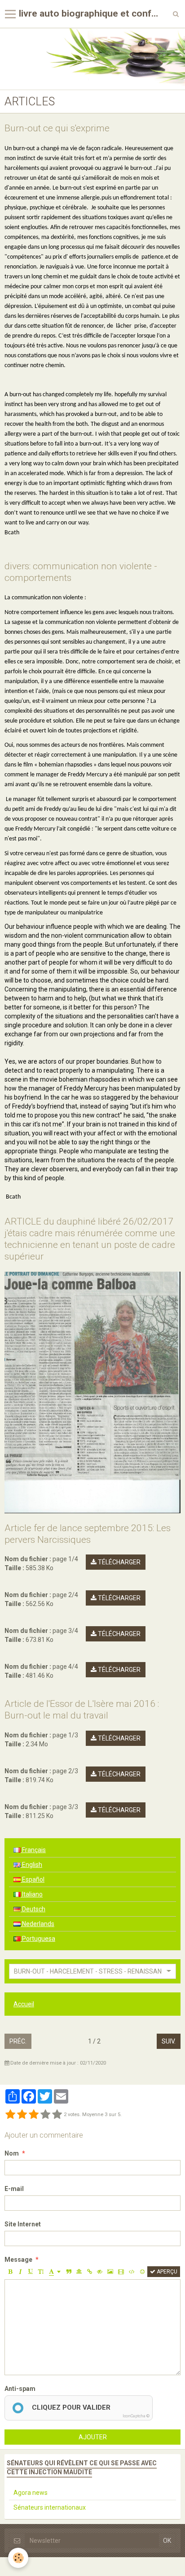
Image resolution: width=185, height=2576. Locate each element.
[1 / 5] (10, 2115)
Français (33, 1850)
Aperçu (166, 2272)
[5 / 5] (57, 2115)
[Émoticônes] (142, 2272)
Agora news (31, 2493)
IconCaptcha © (136, 2416)
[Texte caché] (100, 2272)
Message (18, 2260)
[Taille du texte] (41, 2272)
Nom (12, 2153)
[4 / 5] (45, 2115)
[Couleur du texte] (55, 2272)
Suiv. (169, 2041)
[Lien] (89, 2272)
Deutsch (33, 1909)
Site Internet (23, 2224)
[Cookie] (18, 2558)
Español (33, 1879)
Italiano (32, 1894)
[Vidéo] (121, 2272)
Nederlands (37, 1924)
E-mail (14, 2189)
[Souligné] (31, 2272)
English (31, 1865)
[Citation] (69, 2272)
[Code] (132, 2272)
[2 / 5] (22, 2115)
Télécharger (119, 1562)
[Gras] (10, 2272)
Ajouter (93, 2437)
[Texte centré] (79, 2272)
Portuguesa (38, 1939)
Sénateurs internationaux (50, 2507)
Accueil (24, 2004)
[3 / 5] (34, 2115)
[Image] (110, 2272)
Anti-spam (20, 2389)
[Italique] (20, 2272)
